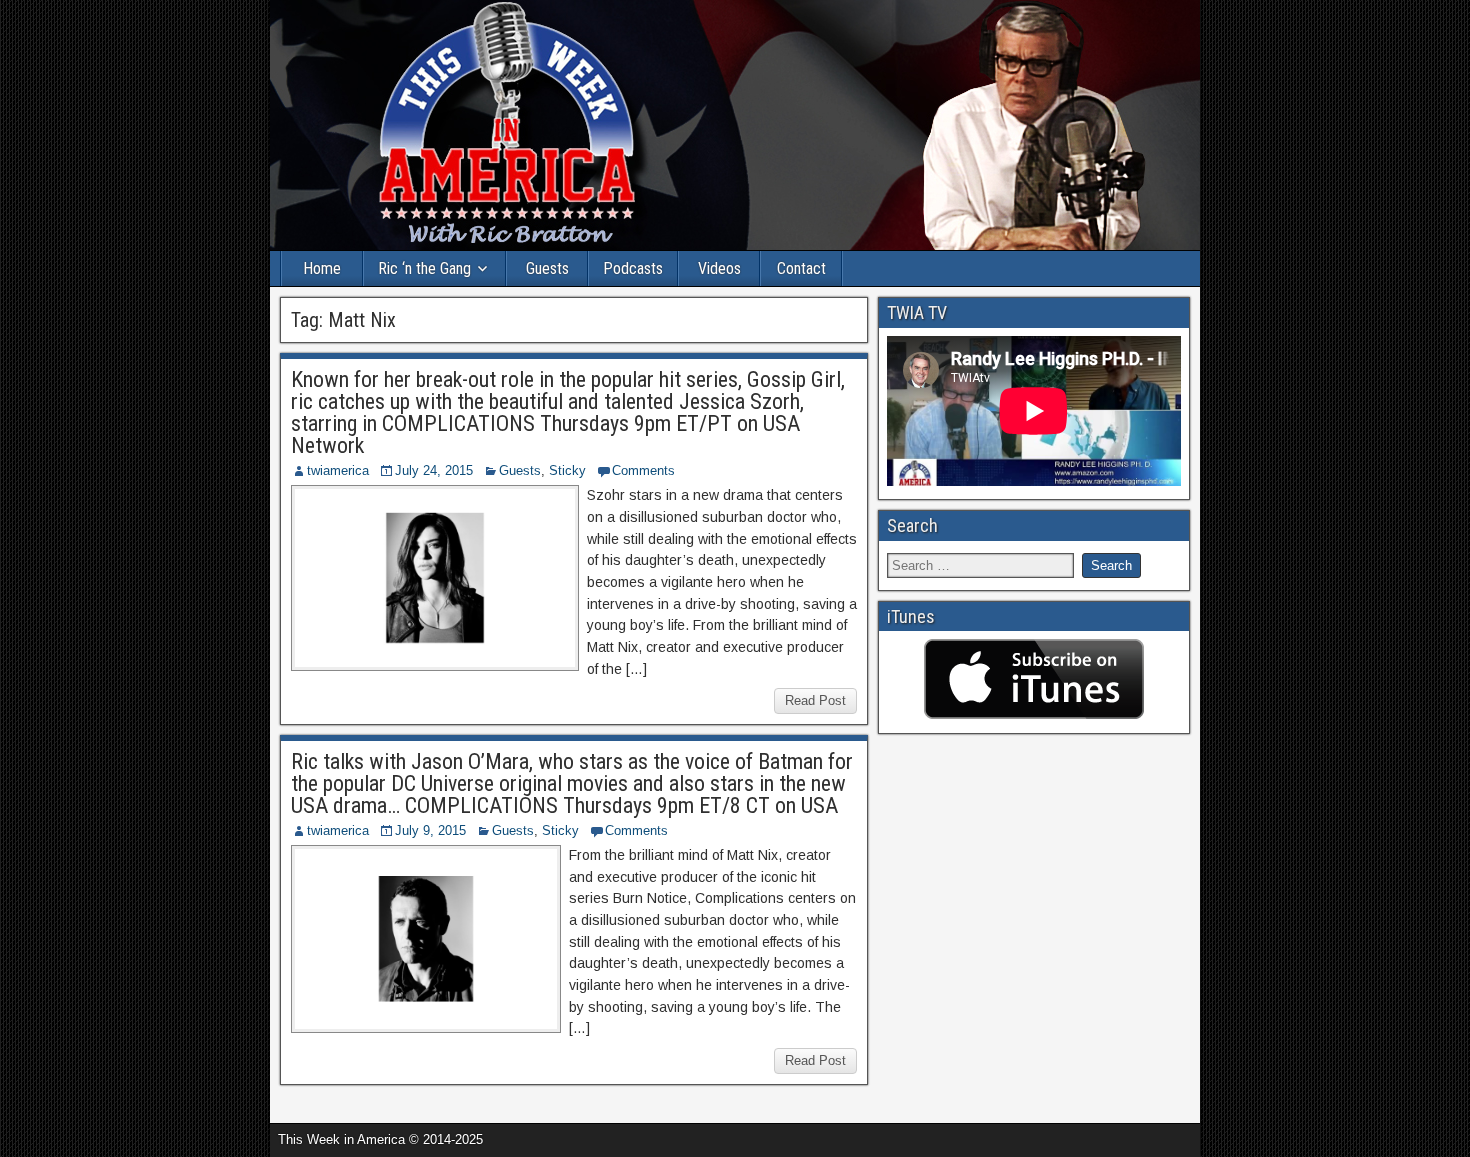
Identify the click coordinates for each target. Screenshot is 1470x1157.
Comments (643, 470)
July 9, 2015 (430, 830)
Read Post (815, 700)
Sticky (567, 470)
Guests (547, 268)
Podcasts (633, 268)
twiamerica (338, 470)
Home (322, 268)
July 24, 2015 (434, 470)
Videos (719, 268)
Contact (801, 268)
